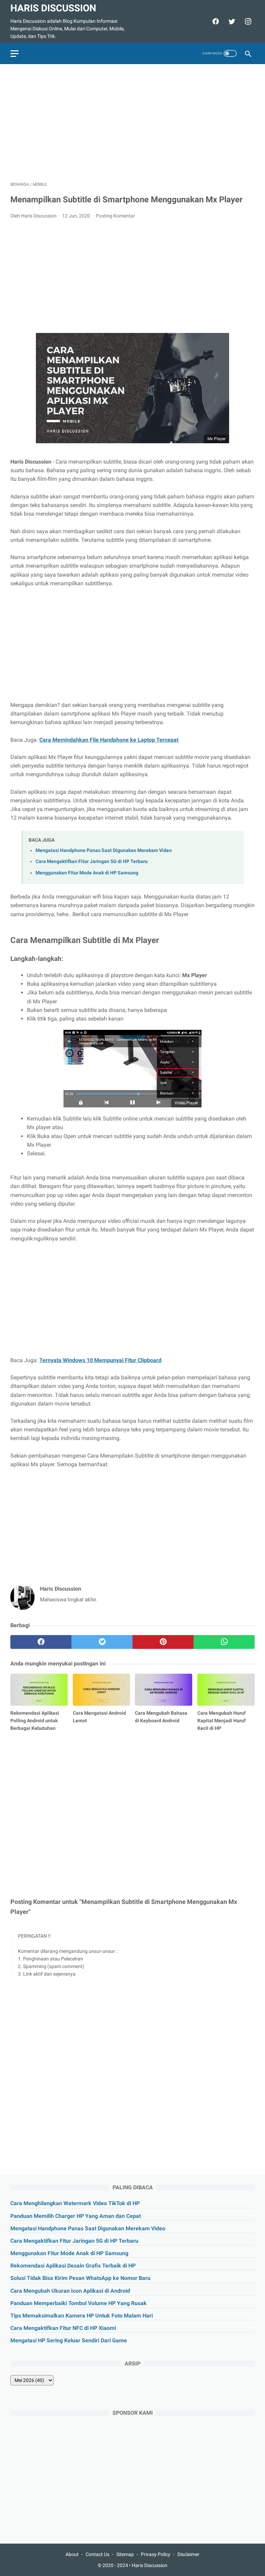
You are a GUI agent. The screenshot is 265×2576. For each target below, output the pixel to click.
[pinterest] (163, 1642)
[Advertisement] (132, 123)
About (72, 2554)
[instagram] (247, 21)
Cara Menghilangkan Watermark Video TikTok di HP (75, 2203)
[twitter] (231, 21)
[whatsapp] (224, 1642)
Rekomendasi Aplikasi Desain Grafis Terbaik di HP (73, 2266)
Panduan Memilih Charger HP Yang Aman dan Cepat (76, 2216)
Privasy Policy (156, 2554)
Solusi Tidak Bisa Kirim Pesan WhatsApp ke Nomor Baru (80, 2278)
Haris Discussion (53, 8)
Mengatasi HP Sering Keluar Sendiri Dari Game (69, 2340)
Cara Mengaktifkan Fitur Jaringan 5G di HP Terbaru (92, 861)
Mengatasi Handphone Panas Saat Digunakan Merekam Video (104, 850)
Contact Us (97, 2554)
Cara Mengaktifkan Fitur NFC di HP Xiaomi (63, 2328)
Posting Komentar (115, 216)
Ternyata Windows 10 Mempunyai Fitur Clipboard (100, 1360)
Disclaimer (188, 2554)
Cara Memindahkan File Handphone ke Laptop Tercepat (109, 740)
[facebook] (215, 21)
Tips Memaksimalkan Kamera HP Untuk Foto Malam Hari (82, 2316)
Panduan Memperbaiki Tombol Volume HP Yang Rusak (78, 2303)
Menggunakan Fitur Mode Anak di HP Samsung (87, 873)
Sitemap (125, 2554)
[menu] (14, 54)
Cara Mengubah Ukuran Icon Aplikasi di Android (70, 2291)
